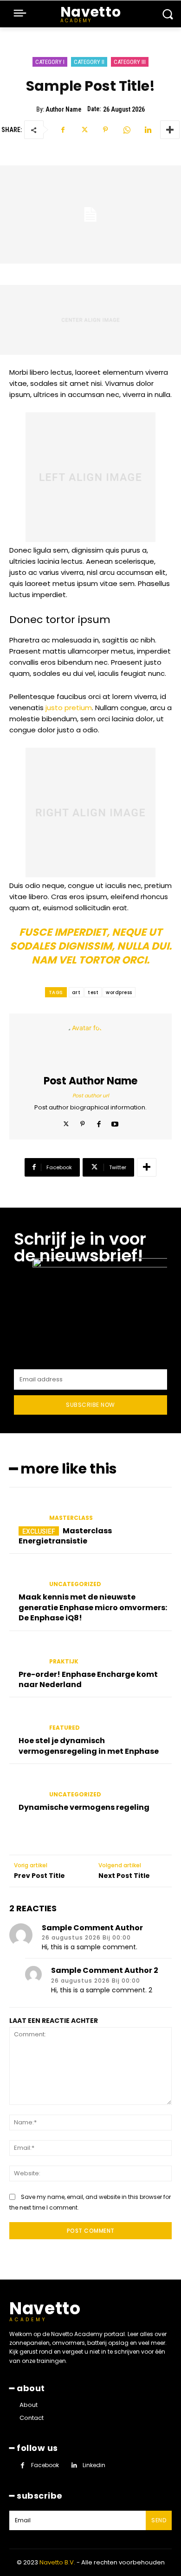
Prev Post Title (39, 1876)
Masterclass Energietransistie (65, 1536)
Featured (65, 1728)
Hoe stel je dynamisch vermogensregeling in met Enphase (89, 1746)
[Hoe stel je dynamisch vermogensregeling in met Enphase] (26, 1719)
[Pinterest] (105, 130)
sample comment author (92, 1928)
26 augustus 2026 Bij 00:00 (86, 1938)
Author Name (63, 109)
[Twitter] (84, 130)
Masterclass (71, 1518)
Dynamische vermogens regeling (84, 1807)
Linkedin (94, 2465)
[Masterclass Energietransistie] (26, 1510)
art (76, 992)
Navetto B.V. (57, 2562)
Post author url (91, 1096)
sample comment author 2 (105, 1970)
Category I (50, 62)
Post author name (90, 1081)
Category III (130, 62)
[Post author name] (90, 1045)
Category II (89, 62)
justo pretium (69, 708)
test (93, 992)
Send (159, 2520)
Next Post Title (124, 1876)
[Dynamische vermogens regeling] (26, 1786)
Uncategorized (75, 1584)
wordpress (119, 992)
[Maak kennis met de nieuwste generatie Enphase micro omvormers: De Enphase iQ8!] (26, 1576)
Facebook (45, 2465)
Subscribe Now (90, 1405)
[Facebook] (63, 130)
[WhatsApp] (127, 130)
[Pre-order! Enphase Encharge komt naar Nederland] (26, 1653)
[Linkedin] (148, 130)
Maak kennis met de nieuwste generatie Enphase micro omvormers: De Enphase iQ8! (93, 1607)
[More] (170, 130)
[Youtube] (115, 1122)
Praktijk (64, 1662)
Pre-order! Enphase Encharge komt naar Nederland (88, 1679)
